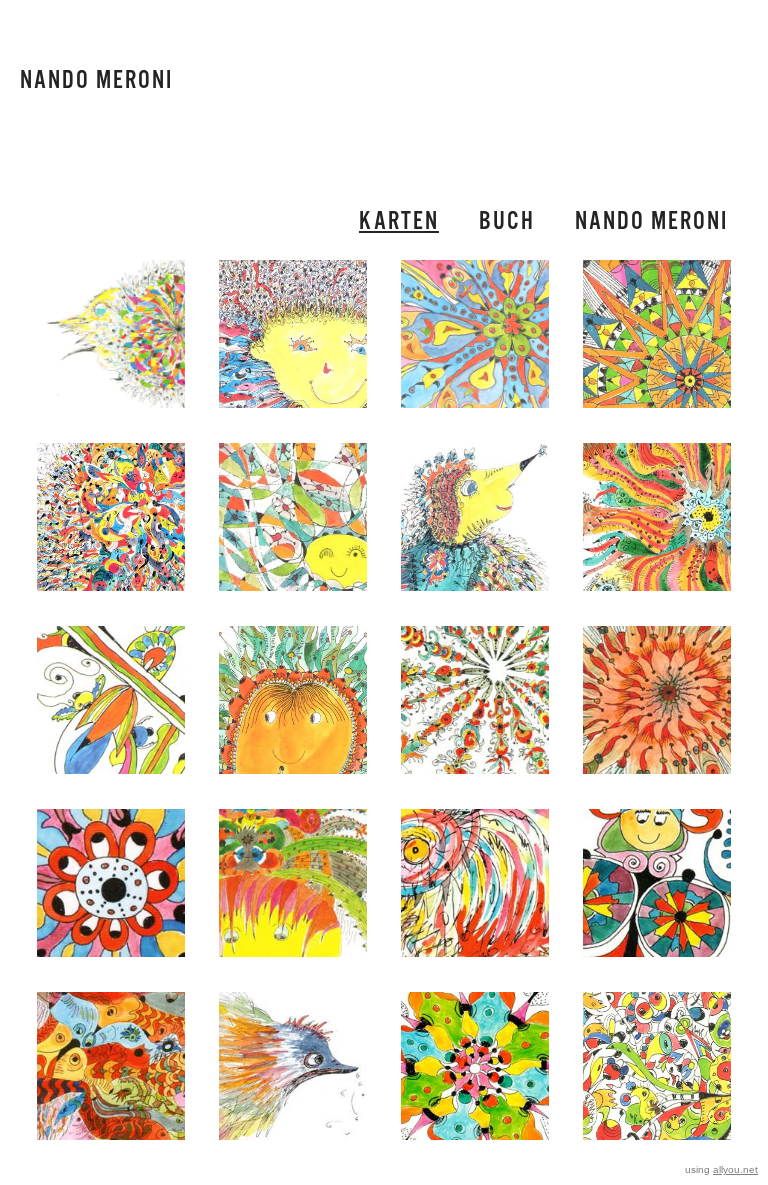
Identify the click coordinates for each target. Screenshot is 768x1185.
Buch (507, 221)
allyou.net (735, 1169)
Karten (399, 221)
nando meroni (651, 221)
